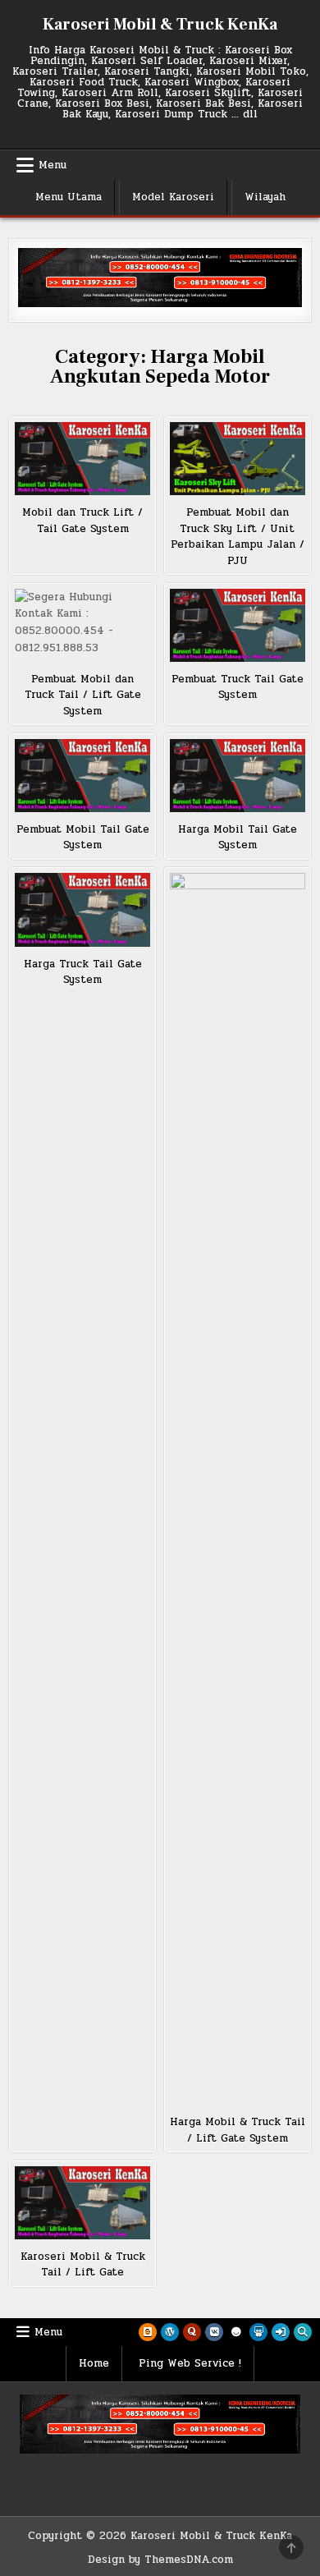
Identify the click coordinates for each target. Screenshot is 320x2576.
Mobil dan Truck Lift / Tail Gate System (82, 521)
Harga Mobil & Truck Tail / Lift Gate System (238, 2130)
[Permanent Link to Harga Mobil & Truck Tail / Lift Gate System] (238, 1489)
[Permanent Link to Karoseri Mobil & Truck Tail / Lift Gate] (83, 2203)
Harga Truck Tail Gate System (83, 972)
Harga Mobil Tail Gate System (238, 838)
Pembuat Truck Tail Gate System (238, 687)
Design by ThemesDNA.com (160, 2560)
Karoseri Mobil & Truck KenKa (160, 25)
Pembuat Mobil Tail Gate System (83, 838)
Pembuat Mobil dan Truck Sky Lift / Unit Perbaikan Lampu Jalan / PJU (238, 537)
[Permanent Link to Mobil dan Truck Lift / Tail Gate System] (83, 459)
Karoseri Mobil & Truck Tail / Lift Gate (83, 2265)
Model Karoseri (173, 197)
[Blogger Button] (148, 2332)
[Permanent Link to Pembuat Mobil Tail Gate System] (83, 776)
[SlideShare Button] (258, 2332)
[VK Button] (214, 2332)
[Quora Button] (192, 2332)
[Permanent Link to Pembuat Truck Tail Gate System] (238, 625)
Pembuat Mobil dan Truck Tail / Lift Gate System (83, 695)
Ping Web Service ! (190, 2363)
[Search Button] (303, 2332)
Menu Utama (69, 197)
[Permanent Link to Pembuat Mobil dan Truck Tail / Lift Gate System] (83, 625)
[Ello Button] (236, 2332)
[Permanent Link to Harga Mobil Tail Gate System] (238, 776)
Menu (53, 165)
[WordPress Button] (170, 2332)
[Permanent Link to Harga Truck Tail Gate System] (83, 909)
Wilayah (265, 197)
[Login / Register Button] (281, 2332)
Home (94, 2363)
